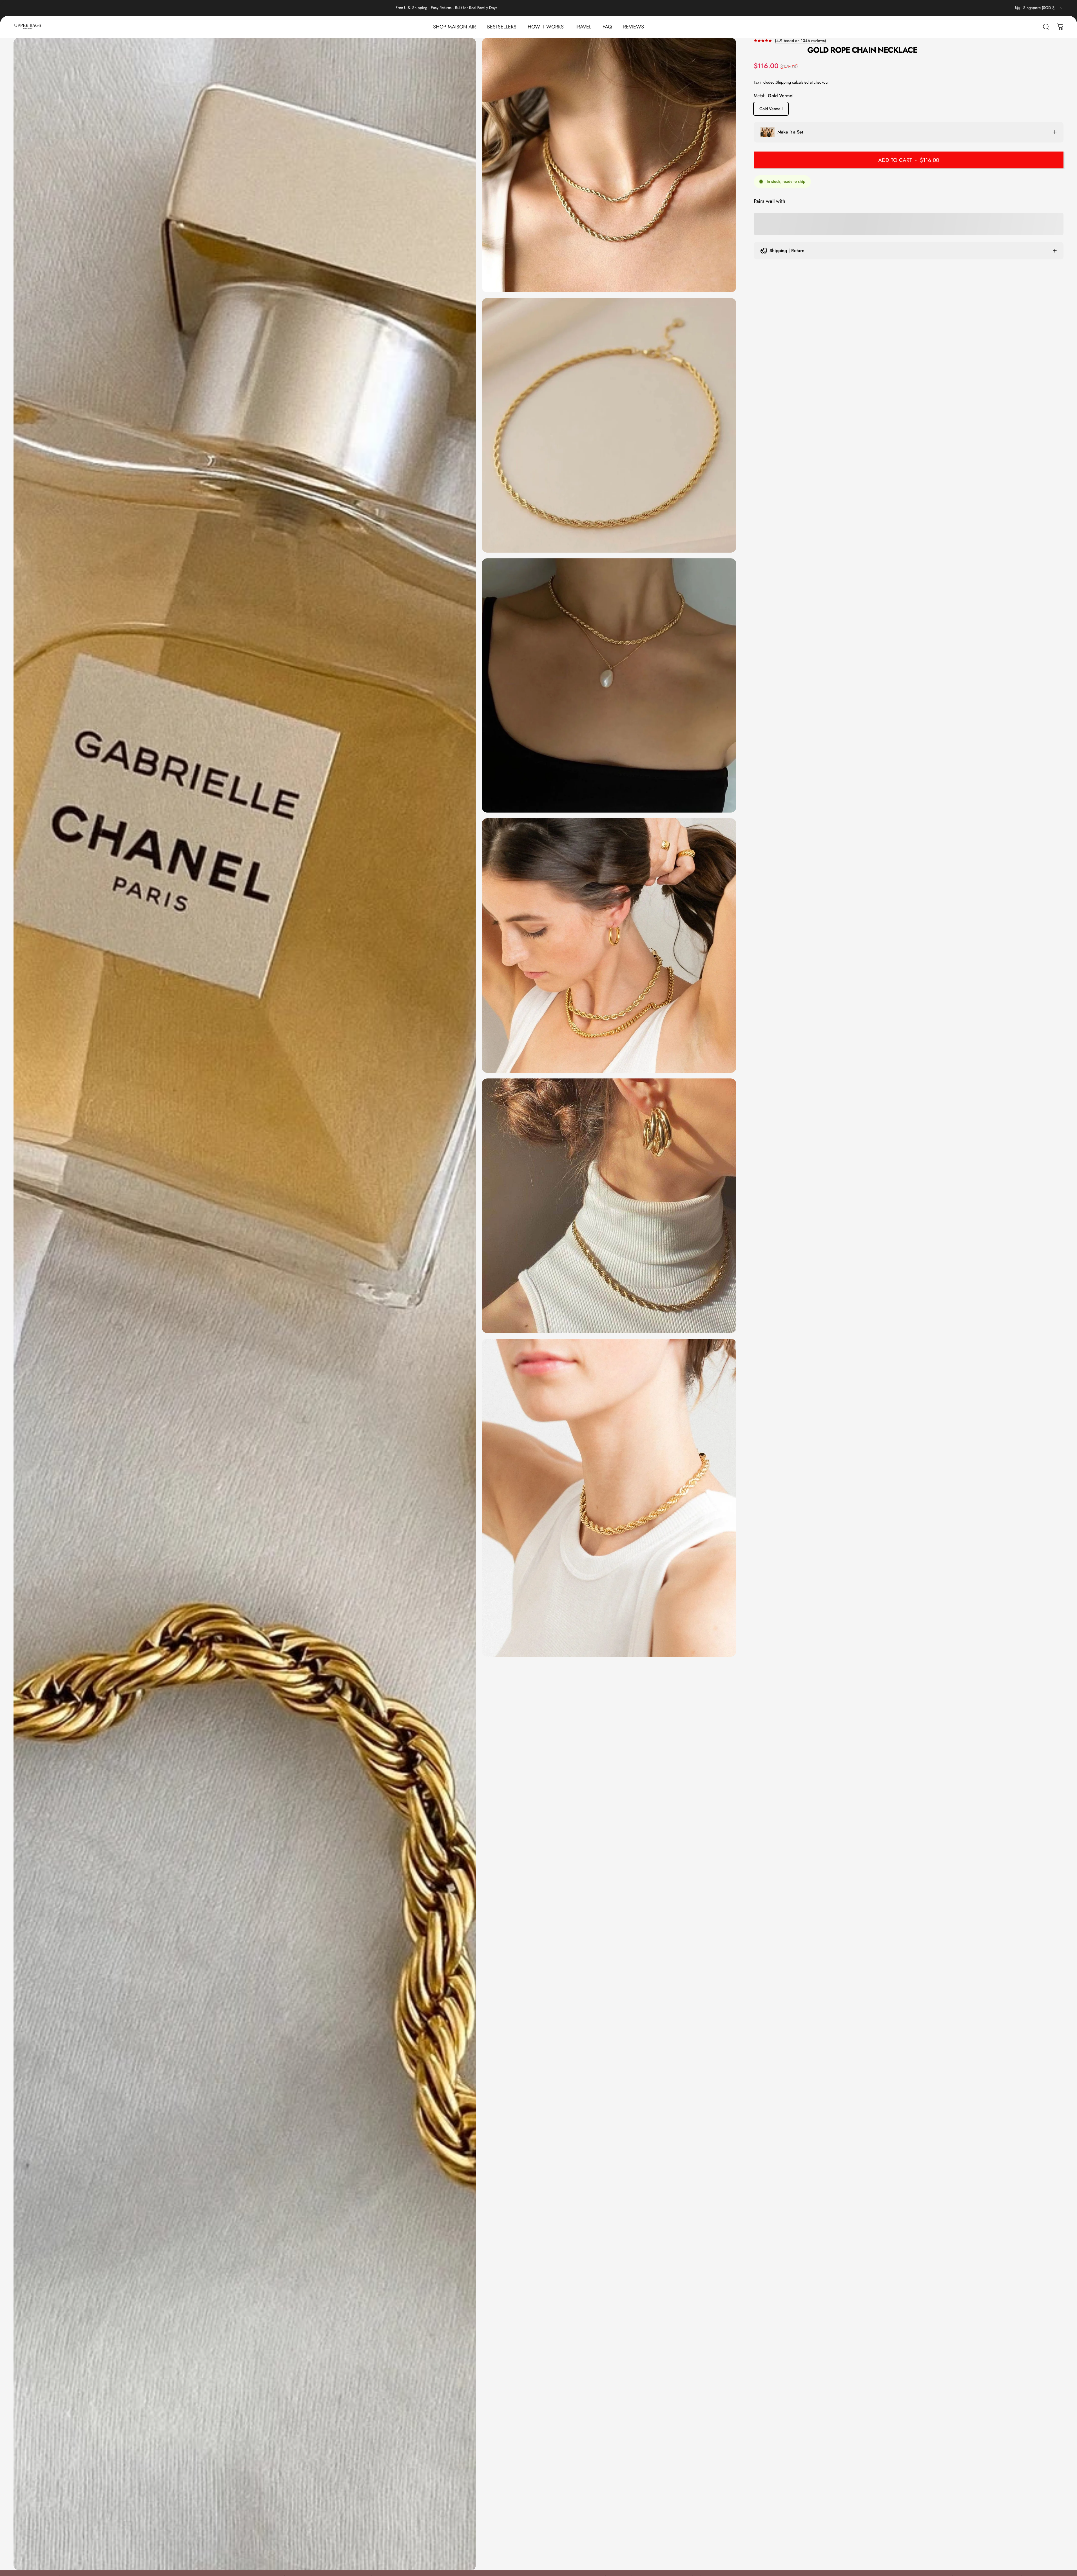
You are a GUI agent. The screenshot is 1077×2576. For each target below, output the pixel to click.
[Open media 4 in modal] (609, 686)
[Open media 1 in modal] (609, 165)
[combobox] (1039, 8)
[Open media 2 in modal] (609, 425)
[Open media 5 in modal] (609, 946)
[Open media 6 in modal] (609, 1206)
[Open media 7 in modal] (609, 1498)
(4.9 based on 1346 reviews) (800, 41)
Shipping (783, 82)
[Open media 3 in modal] (245, 1304)
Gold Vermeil (771, 108)
